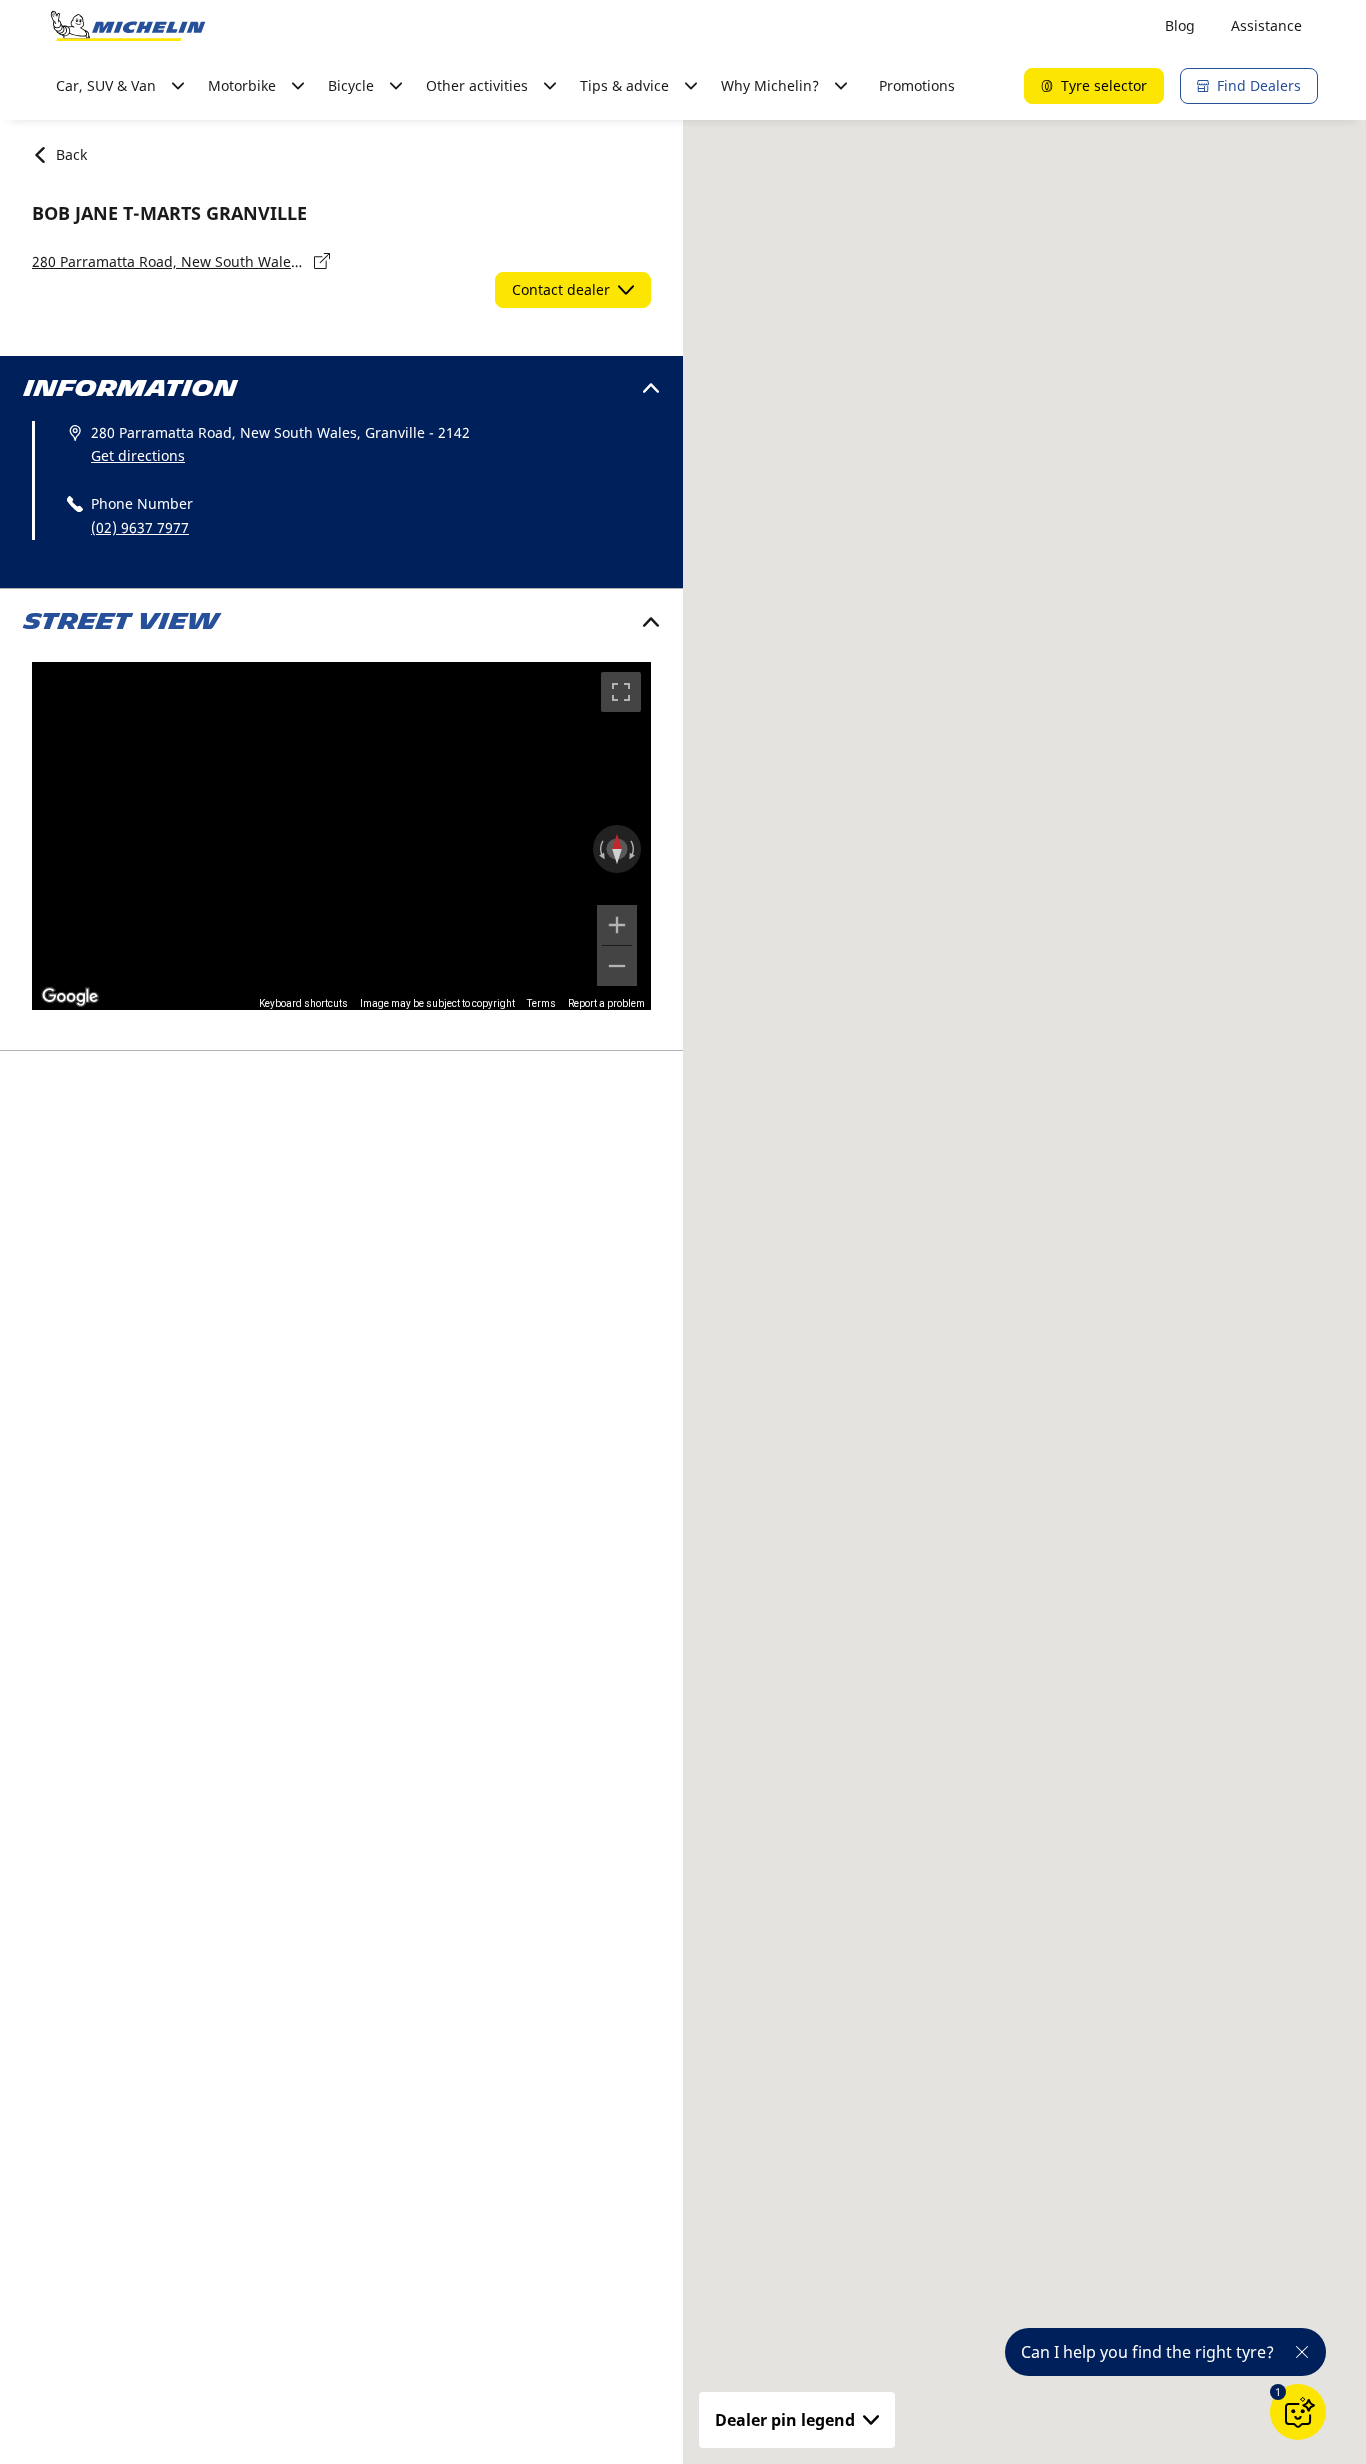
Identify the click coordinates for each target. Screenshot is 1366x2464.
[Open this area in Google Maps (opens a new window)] (70, 997)
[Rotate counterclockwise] (600, 849)
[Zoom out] (617, 966)
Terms (541, 1003)
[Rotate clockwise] (634, 849)
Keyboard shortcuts (303, 1003)
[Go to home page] (128, 26)
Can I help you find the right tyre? (1147, 2352)
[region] (341, 836)
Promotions (917, 85)
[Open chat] (1298, 2412)
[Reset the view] (617, 849)
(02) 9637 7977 (140, 527)
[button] (1278, 2392)
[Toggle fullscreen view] (621, 692)
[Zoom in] (617, 925)
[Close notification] (1302, 2352)
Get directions (138, 455)
